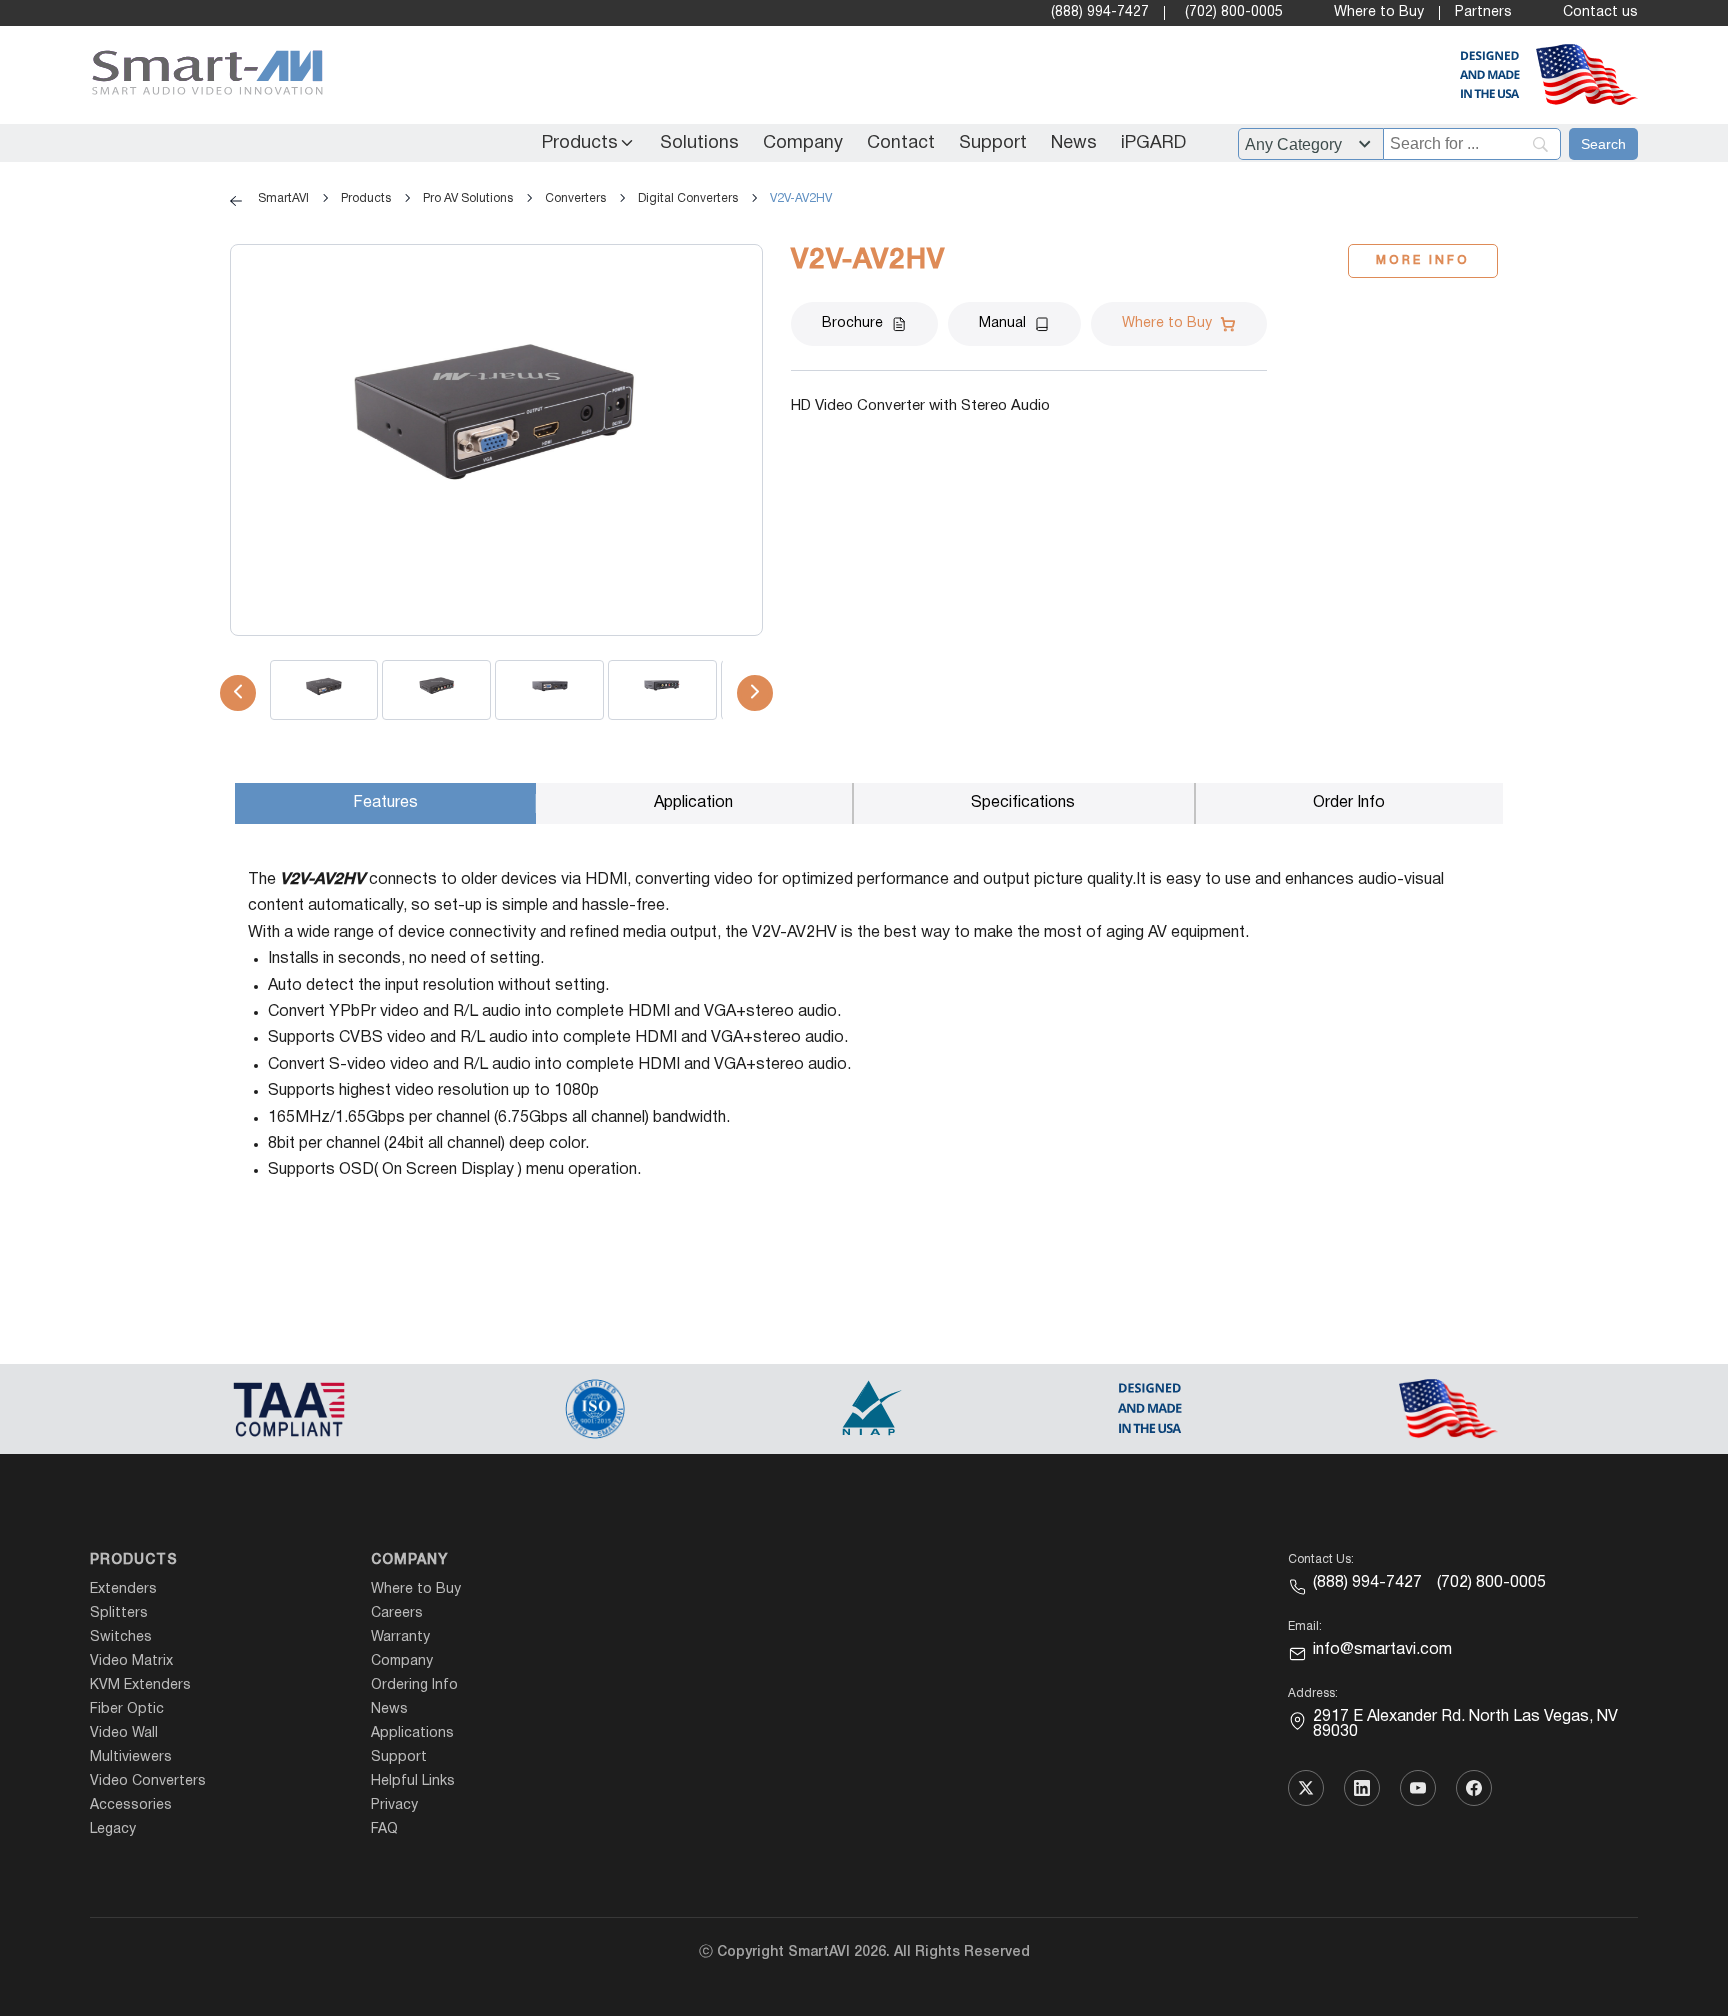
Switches (121, 1637)
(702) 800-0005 (1234, 12)
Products (580, 143)
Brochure (852, 323)
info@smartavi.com (1382, 1650)
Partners (1483, 12)
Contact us (1600, 12)
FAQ (384, 1829)
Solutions (699, 143)
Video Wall (124, 1733)
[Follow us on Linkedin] (1362, 1788)
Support (993, 143)
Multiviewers (131, 1757)
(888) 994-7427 (1100, 12)
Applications (412, 1733)
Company (803, 143)
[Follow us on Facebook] (1474, 1788)
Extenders (123, 1589)
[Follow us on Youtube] (1418, 1788)
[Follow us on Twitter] (1306, 1788)
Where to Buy (1379, 12)
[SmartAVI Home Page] (202, 75)
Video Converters (148, 1781)
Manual (1002, 323)
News (1074, 143)
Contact (901, 143)
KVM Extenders (140, 1685)
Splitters (119, 1613)
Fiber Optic (127, 1709)
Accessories (131, 1805)
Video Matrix (131, 1661)
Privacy (394, 1805)
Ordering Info (414, 1685)
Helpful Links (413, 1781)
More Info (1423, 260)
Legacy (113, 1829)
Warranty (400, 1637)
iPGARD (1153, 143)
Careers (397, 1613)
